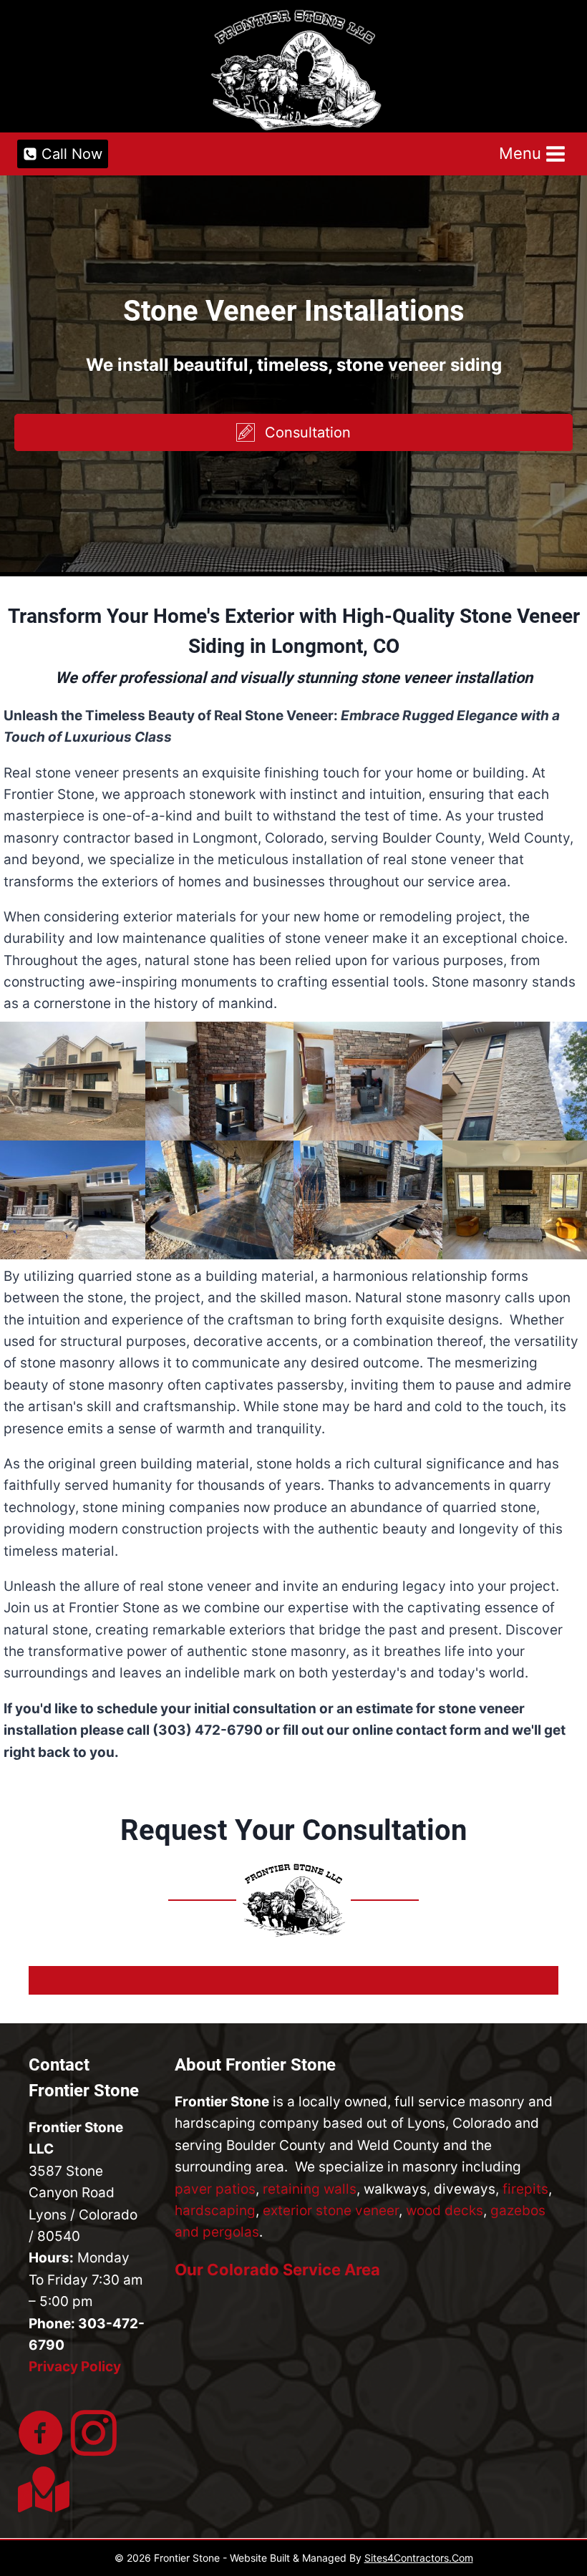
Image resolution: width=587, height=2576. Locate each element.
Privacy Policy (75, 2367)
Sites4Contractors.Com (419, 2558)
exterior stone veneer (331, 2211)
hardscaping (215, 2211)
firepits (525, 2189)
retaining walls (310, 2189)
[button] (293, 432)
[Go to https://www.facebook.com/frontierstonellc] (41, 2435)
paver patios (215, 2189)
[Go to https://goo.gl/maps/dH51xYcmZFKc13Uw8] (41, 2490)
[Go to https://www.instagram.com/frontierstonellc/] (94, 2435)
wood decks (445, 2211)
